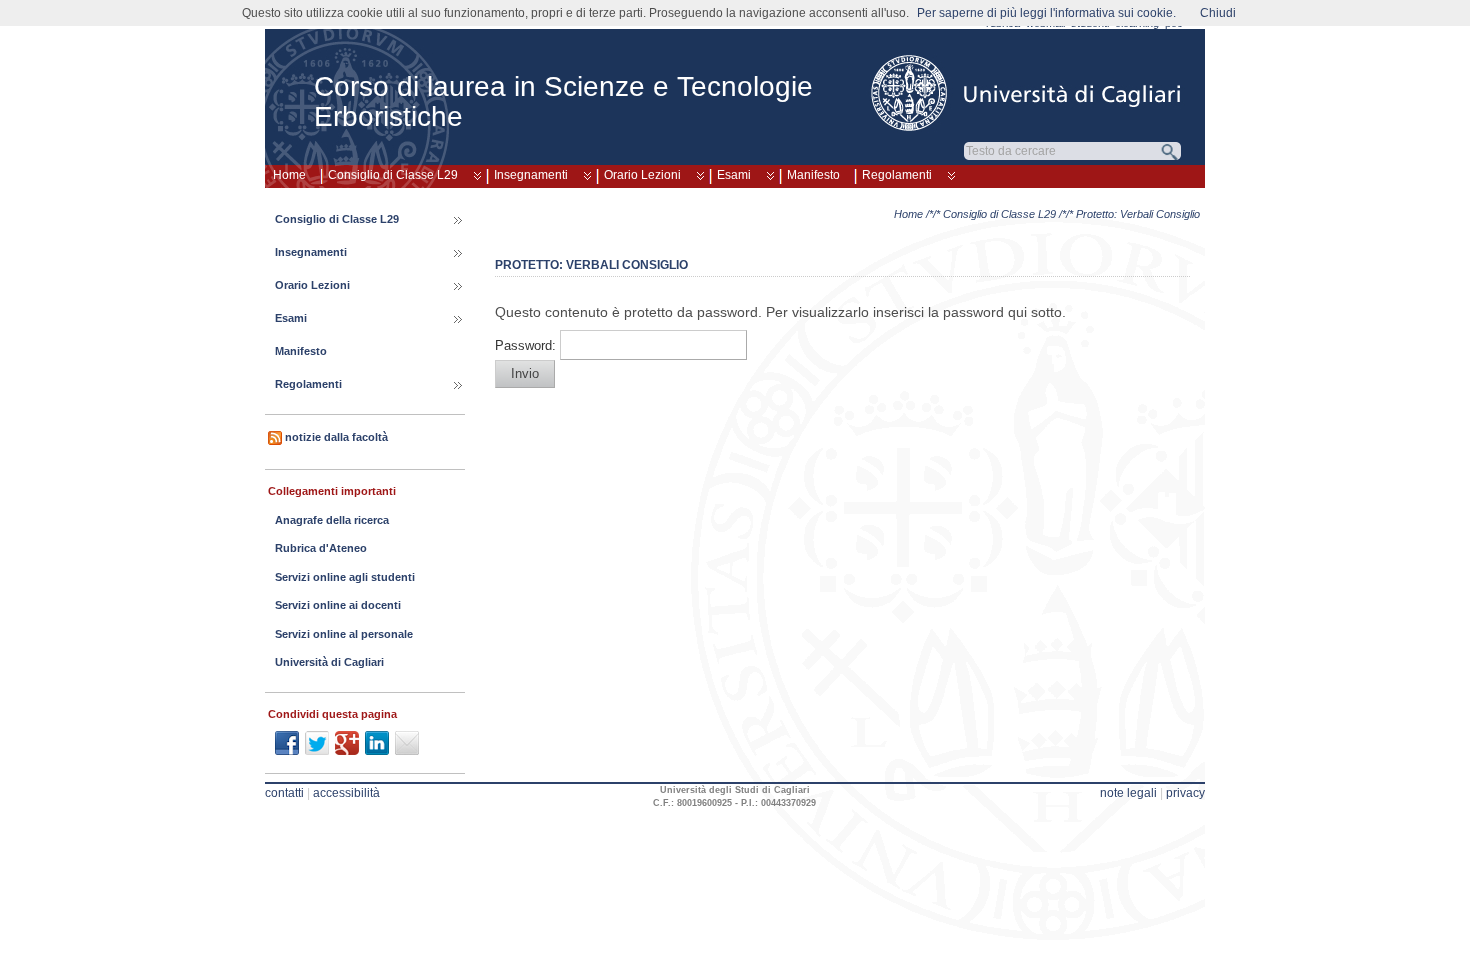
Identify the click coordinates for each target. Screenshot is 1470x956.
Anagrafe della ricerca (332, 520)
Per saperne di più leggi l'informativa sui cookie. (1046, 13)
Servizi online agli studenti (345, 577)
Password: (527, 346)
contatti (284, 793)
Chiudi (1218, 13)
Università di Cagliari (329, 662)
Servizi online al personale (344, 634)
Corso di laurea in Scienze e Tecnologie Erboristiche (563, 101)
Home (289, 175)
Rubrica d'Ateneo (321, 548)
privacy (1185, 793)
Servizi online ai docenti (338, 605)
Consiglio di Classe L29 (393, 175)
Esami (734, 175)
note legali (1128, 793)
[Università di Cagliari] (1027, 93)
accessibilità (346, 793)
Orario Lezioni (642, 175)
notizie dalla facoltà (336, 437)
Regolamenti (897, 175)
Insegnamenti (531, 175)
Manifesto (813, 175)
